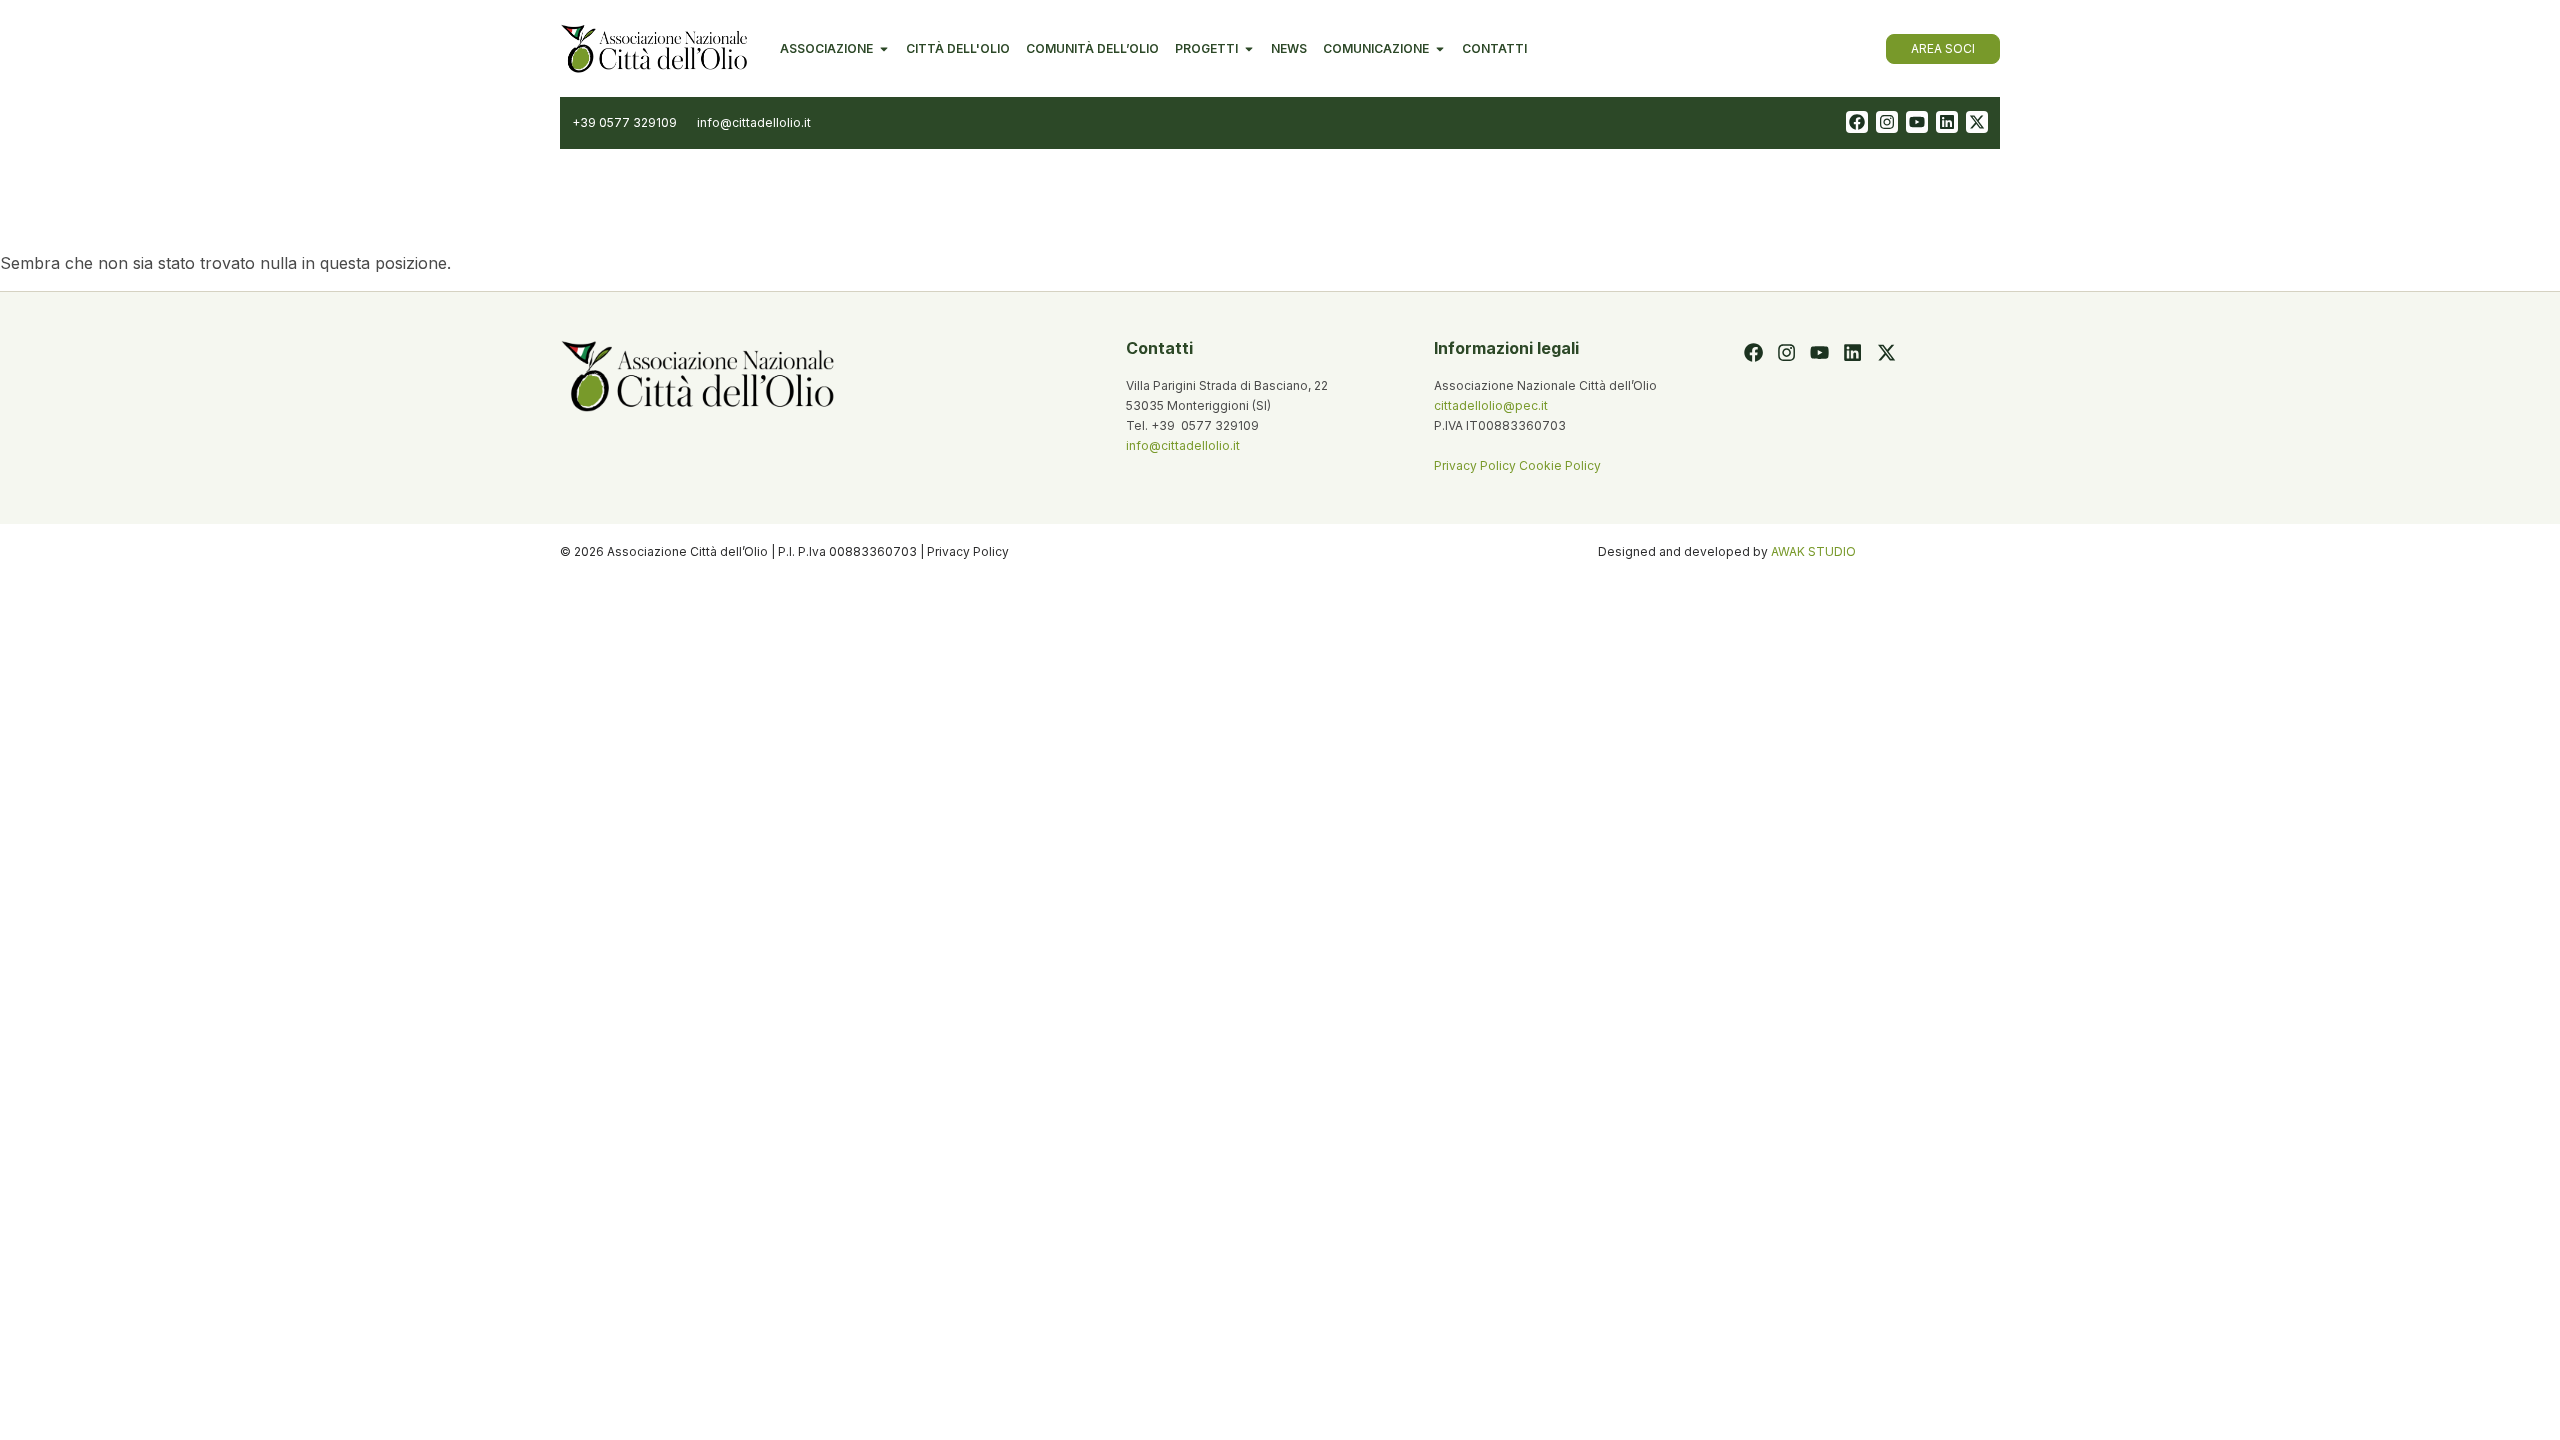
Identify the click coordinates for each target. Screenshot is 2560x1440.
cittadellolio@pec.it (1491, 405)
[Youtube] (1917, 122)
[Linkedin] (1947, 122)
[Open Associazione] (884, 49)
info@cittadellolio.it (1183, 445)
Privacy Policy (1476, 465)
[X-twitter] (1977, 122)
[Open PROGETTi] (1249, 49)
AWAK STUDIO (1813, 551)
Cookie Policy (1560, 465)
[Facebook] (1857, 122)
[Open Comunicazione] (1440, 49)
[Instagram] (1887, 122)
